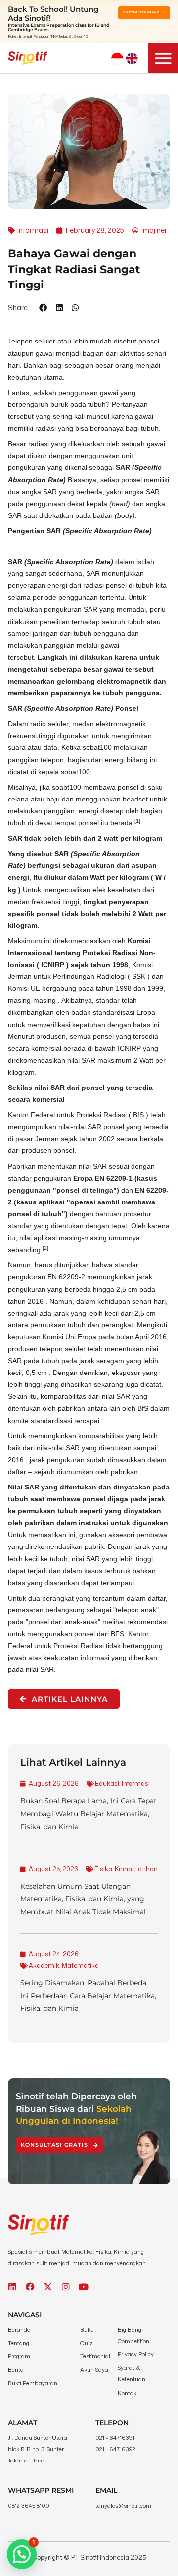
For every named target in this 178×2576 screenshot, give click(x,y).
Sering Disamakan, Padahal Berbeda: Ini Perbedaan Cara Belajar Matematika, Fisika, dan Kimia (88, 1996)
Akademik (44, 1965)
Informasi (136, 1783)
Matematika (80, 1965)
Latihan (146, 1869)
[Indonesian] (117, 58)
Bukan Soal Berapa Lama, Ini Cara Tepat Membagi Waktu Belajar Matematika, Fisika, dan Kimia (89, 1814)
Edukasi (107, 1783)
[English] (132, 58)
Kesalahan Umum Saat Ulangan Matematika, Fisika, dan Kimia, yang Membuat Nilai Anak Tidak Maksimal (83, 1899)
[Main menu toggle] (163, 58)
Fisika (103, 1869)
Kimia (123, 1869)
